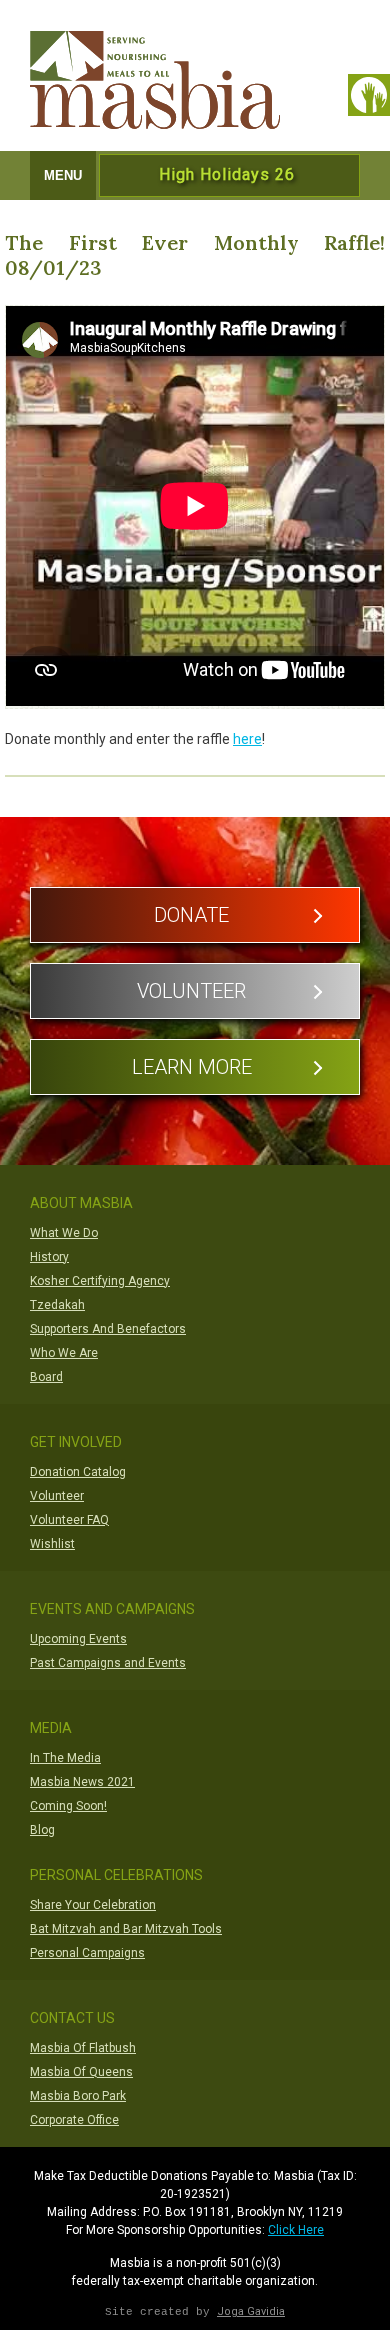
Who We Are (64, 1353)
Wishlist (52, 1544)
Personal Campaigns (87, 1953)
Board (46, 1377)
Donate (191, 915)
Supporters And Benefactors (108, 1329)
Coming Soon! (68, 1806)
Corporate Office (74, 2120)
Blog (42, 1830)
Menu (63, 175)
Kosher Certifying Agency (100, 1281)
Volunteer (191, 991)
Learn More (192, 1067)
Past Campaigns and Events (108, 1663)
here (247, 739)
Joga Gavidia (251, 2311)
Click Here (296, 2230)
